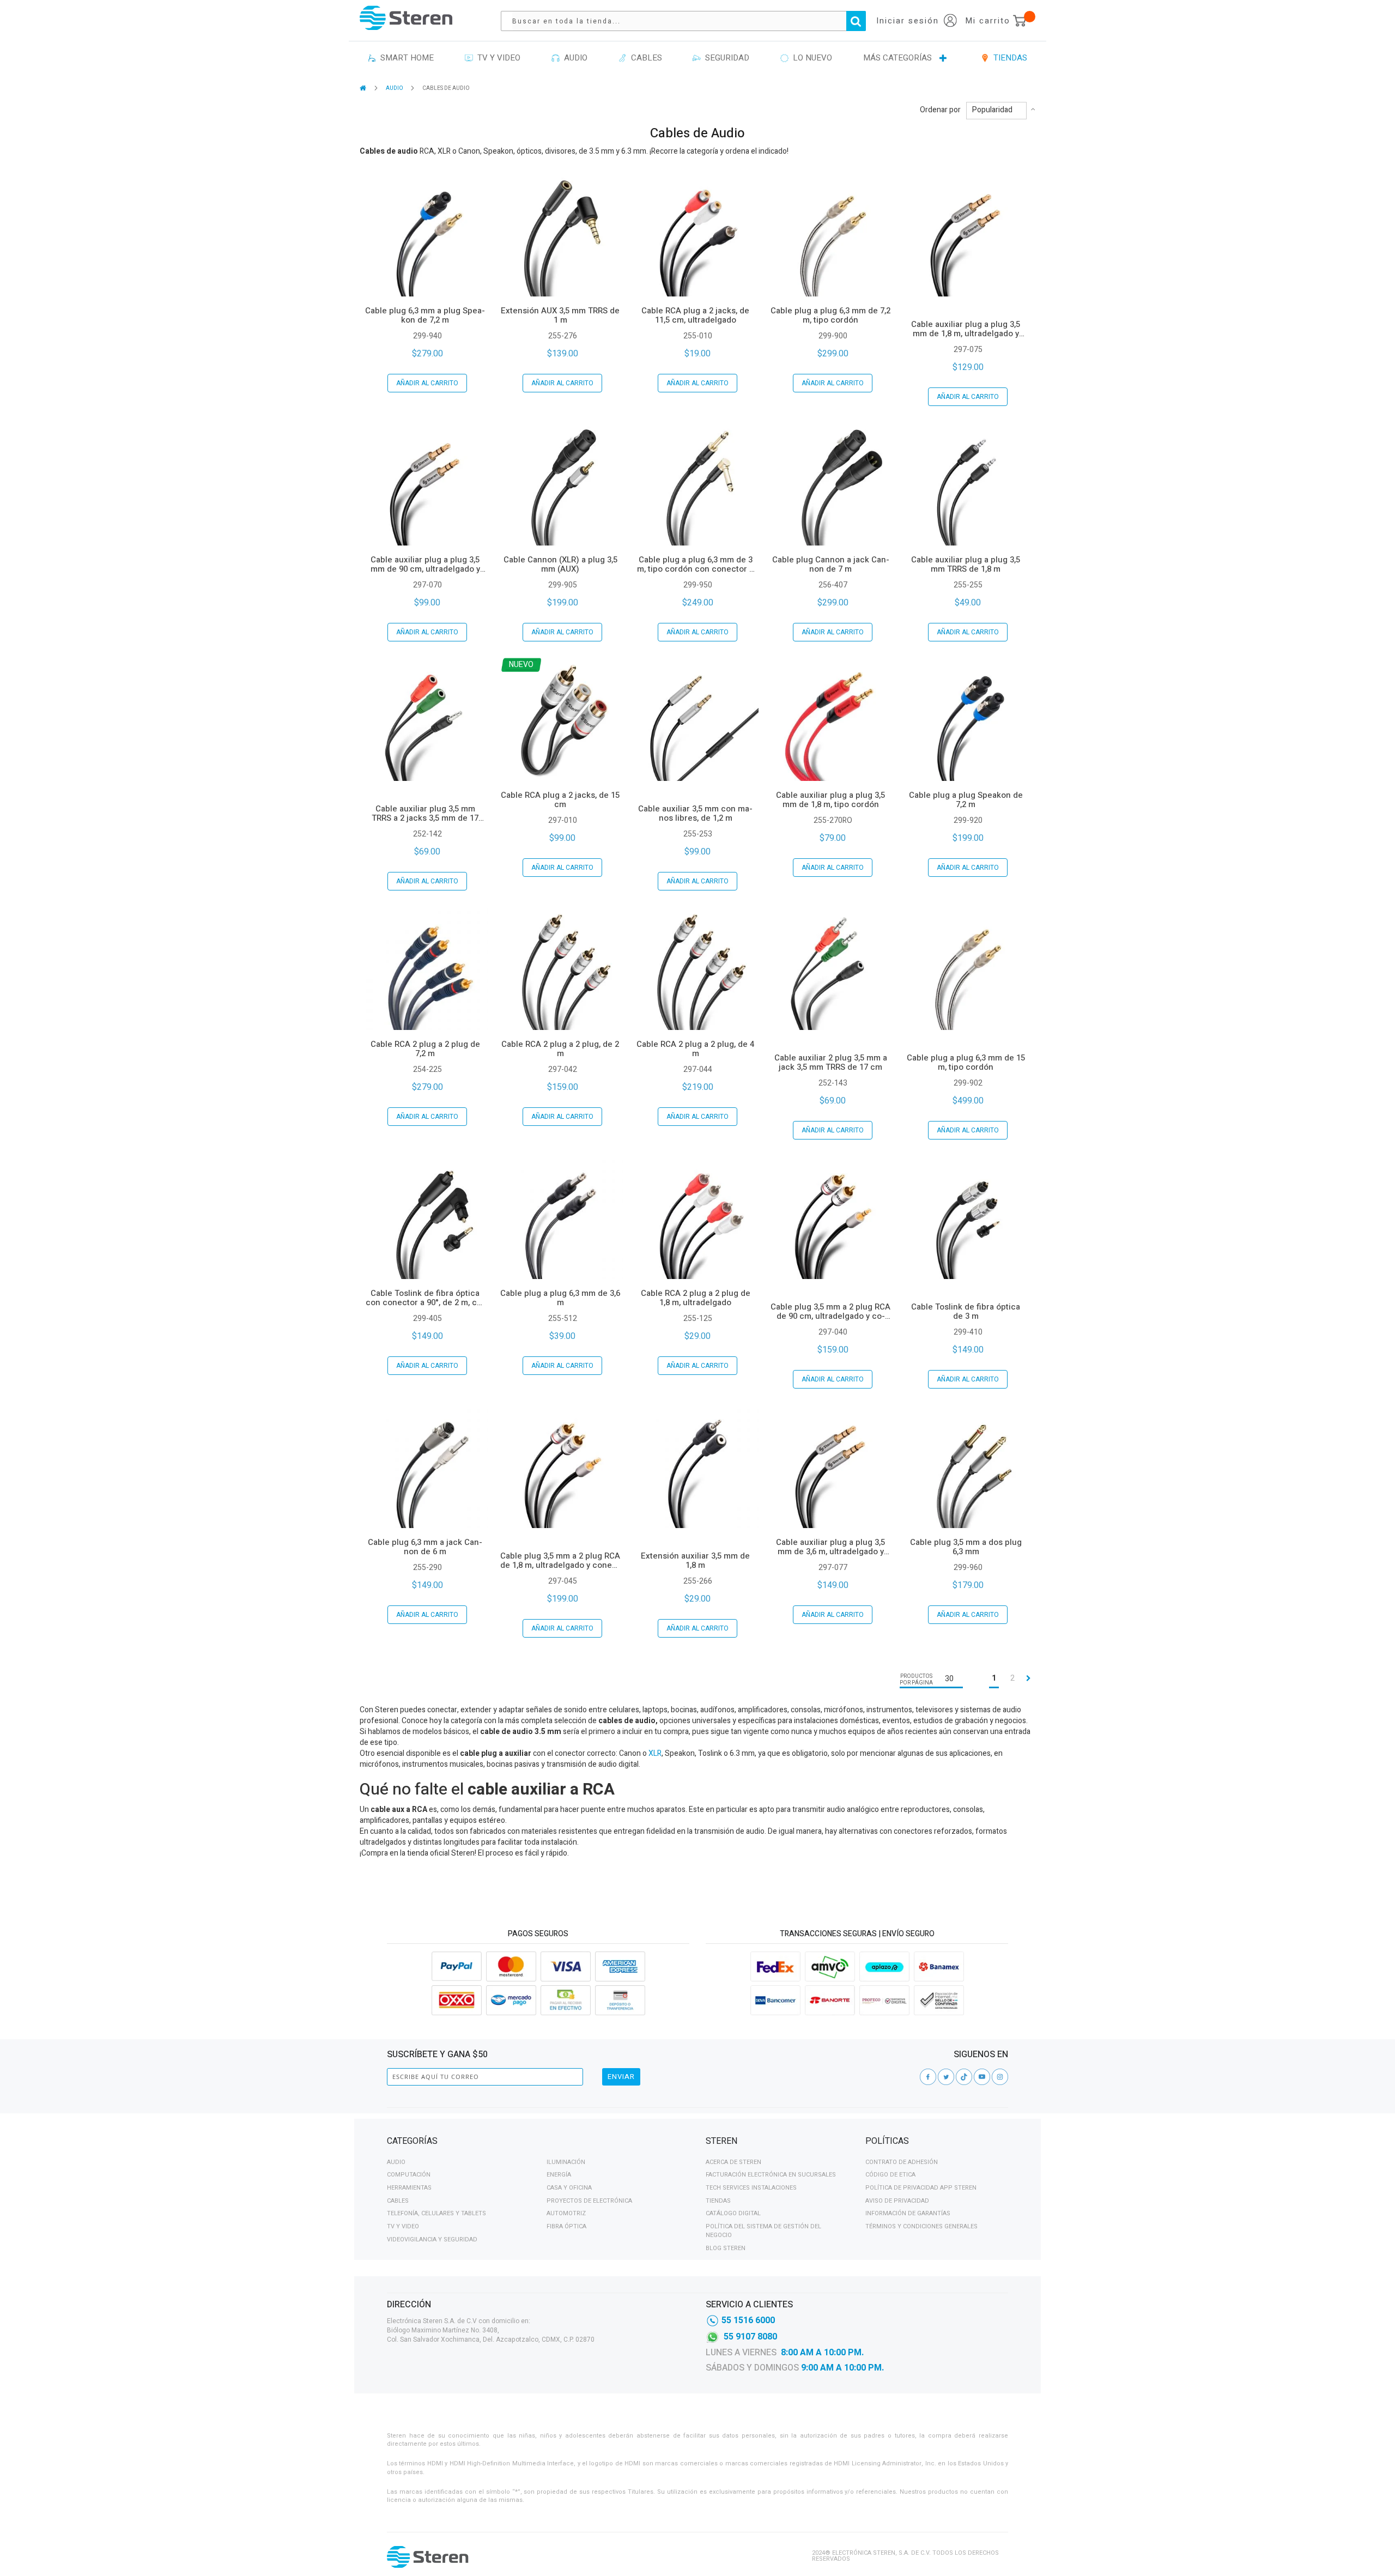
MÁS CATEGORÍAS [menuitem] (897, 58)
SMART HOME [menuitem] (405, 58)
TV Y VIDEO (403, 2226)
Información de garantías (908, 2213)
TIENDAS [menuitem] (1008, 58)
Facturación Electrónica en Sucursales (771, 2175)
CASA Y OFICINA (569, 2188)
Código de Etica (890, 2175)
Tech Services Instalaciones (751, 2188)
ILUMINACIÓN (566, 2162)
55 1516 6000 (748, 2320)
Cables (398, 2201)
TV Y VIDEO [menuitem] (497, 58)
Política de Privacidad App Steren (921, 2188)
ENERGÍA (559, 2175)
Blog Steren (726, 2248)
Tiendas (718, 2201)
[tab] (538, 2143)
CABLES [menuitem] (644, 58)
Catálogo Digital (733, 2213)
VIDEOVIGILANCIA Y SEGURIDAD (432, 2239)
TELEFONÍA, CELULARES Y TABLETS (436, 2213)
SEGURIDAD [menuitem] (725, 58)
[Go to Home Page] (364, 88)
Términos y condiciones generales (921, 2226)
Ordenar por (940, 110)
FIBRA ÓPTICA (566, 2226)
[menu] (697, 58)
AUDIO (395, 88)
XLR (655, 1753)
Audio (396, 2162)
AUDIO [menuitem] (574, 58)
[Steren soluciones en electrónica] (406, 18)
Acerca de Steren (733, 2162)
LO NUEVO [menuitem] (810, 58)
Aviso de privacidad (897, 2201)
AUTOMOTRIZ (566, 2213)
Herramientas (409, 2188)
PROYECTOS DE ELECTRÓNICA (589, 2201)
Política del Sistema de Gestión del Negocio (763, 2231)
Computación (409, 2175)
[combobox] (689, 21)
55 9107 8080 (750, 2337)
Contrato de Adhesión (902, 2162)
